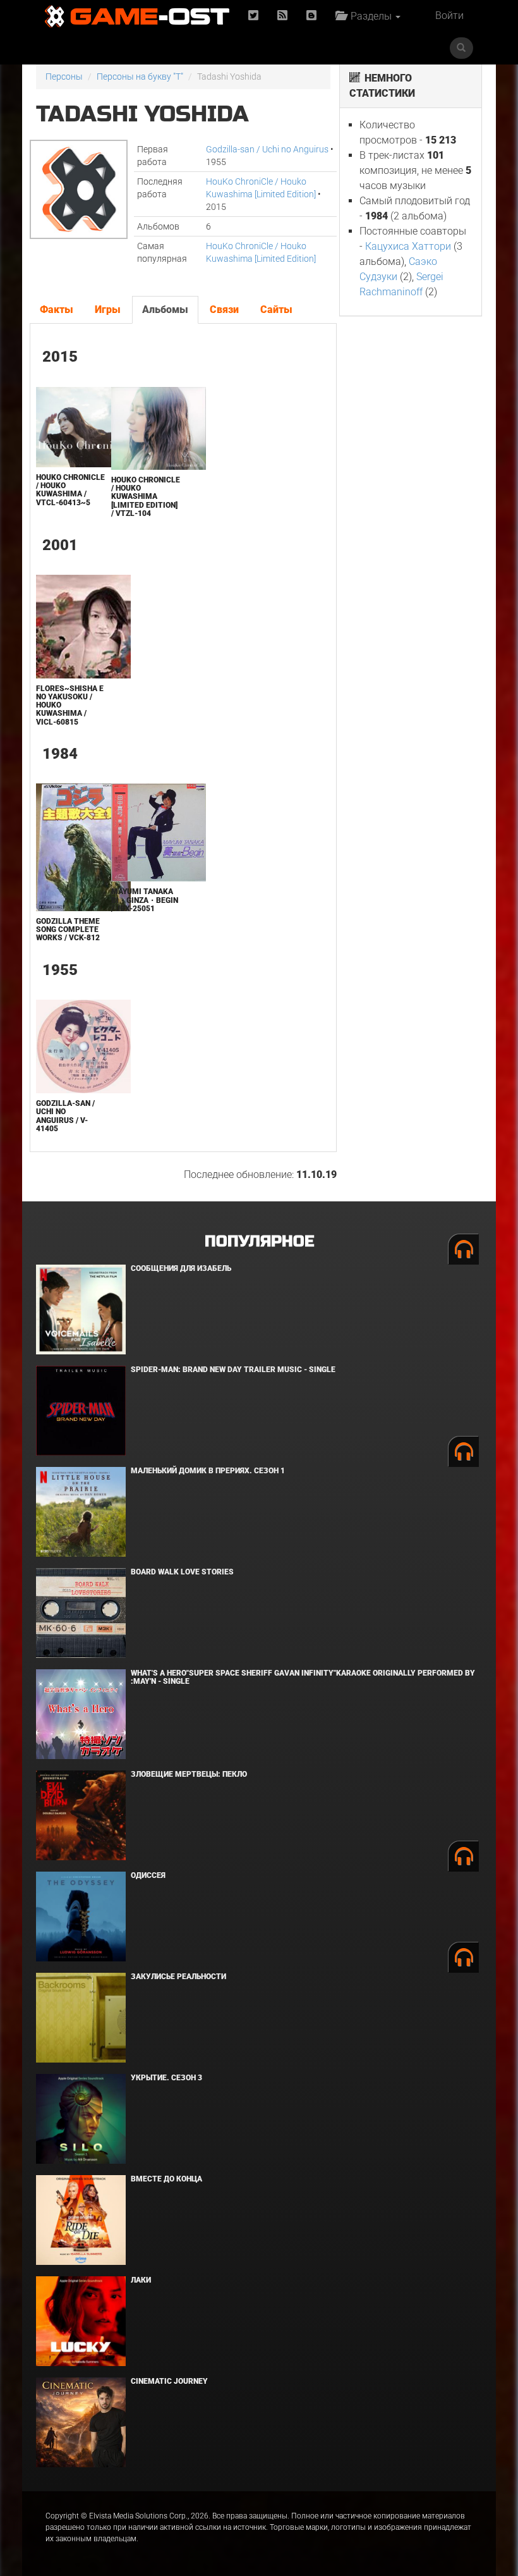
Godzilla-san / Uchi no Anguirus (267, 149)
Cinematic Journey (169, 2381)
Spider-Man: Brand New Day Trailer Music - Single (233, 1370)
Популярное (259, 1242)
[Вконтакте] (311, 16)
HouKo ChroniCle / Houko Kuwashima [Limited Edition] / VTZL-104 (146, 497)
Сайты (276, 310)
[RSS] (282, 16)
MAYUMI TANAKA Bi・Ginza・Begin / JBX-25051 (145, 900)
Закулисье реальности (178, 1977)
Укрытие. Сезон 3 (166, 2078)
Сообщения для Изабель (181, 1268)
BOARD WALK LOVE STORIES (182, 1572)
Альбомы (165, 310)
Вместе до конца (166, 2179)
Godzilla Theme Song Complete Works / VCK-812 (68, 929)
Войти (449, 15)
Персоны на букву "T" (140, 77)
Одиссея (148, 1875)
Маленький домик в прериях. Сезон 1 (208, 1471)
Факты (57, 310)
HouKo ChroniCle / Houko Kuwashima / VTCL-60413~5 (70, 490)
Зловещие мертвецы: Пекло (189, 1774)
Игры (108, 310)
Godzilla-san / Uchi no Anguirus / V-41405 (65, 1116)
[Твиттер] (253, 16)
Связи (224, 310)
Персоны (64, 77)
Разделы (370, 16)
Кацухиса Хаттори (408, 246)
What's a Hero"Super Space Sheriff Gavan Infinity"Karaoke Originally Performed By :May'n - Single (303, 1677)
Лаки (141, 2280)
